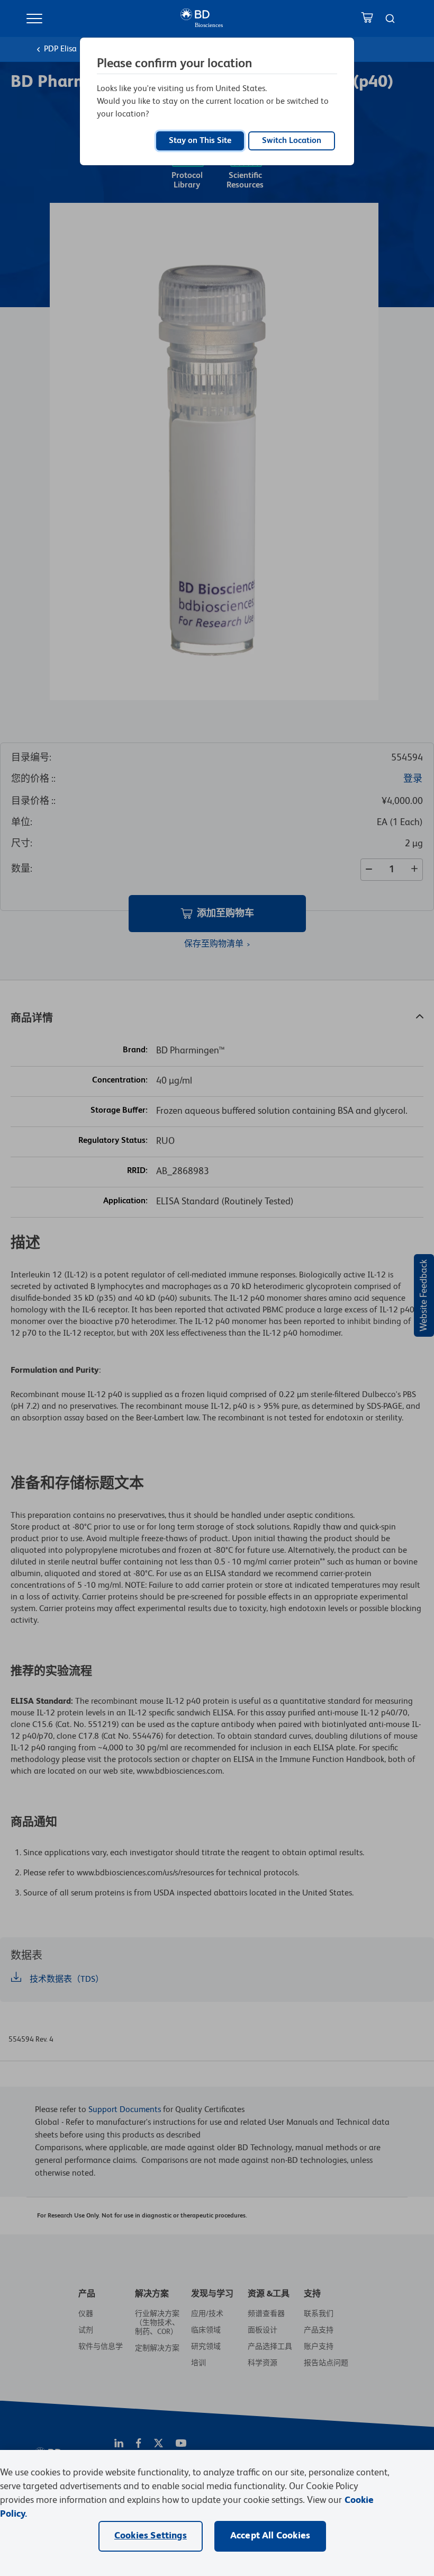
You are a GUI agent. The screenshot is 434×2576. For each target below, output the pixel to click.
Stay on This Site (200, 141)
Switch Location (292, 141)
